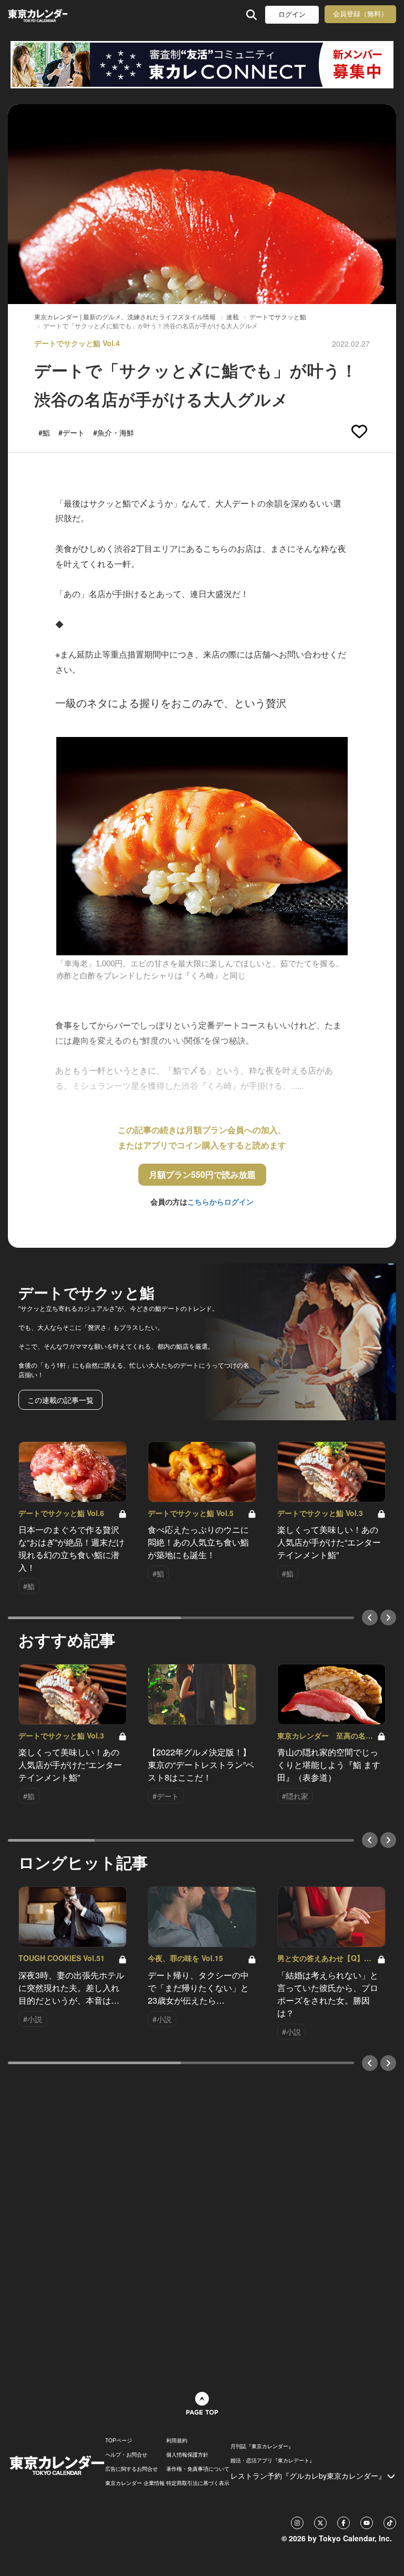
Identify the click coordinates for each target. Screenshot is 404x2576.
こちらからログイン (220, 1201)
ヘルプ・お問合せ (126, 2454)
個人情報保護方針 (187, 2454)
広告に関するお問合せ (132, 2469)
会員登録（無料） (360, 14)
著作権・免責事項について (198, 2469)
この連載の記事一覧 (60, 1400)
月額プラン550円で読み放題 (202, 1174)
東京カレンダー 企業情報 (135, 2483)
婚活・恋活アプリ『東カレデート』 (272, 2460)
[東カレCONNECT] (202, 65)
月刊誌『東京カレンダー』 (262, 2446)
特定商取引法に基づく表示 (198, 2483)
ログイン (292, 14)
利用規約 (177, 2440)
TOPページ (119, 2440)
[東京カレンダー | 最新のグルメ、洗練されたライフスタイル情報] (38, 14)
